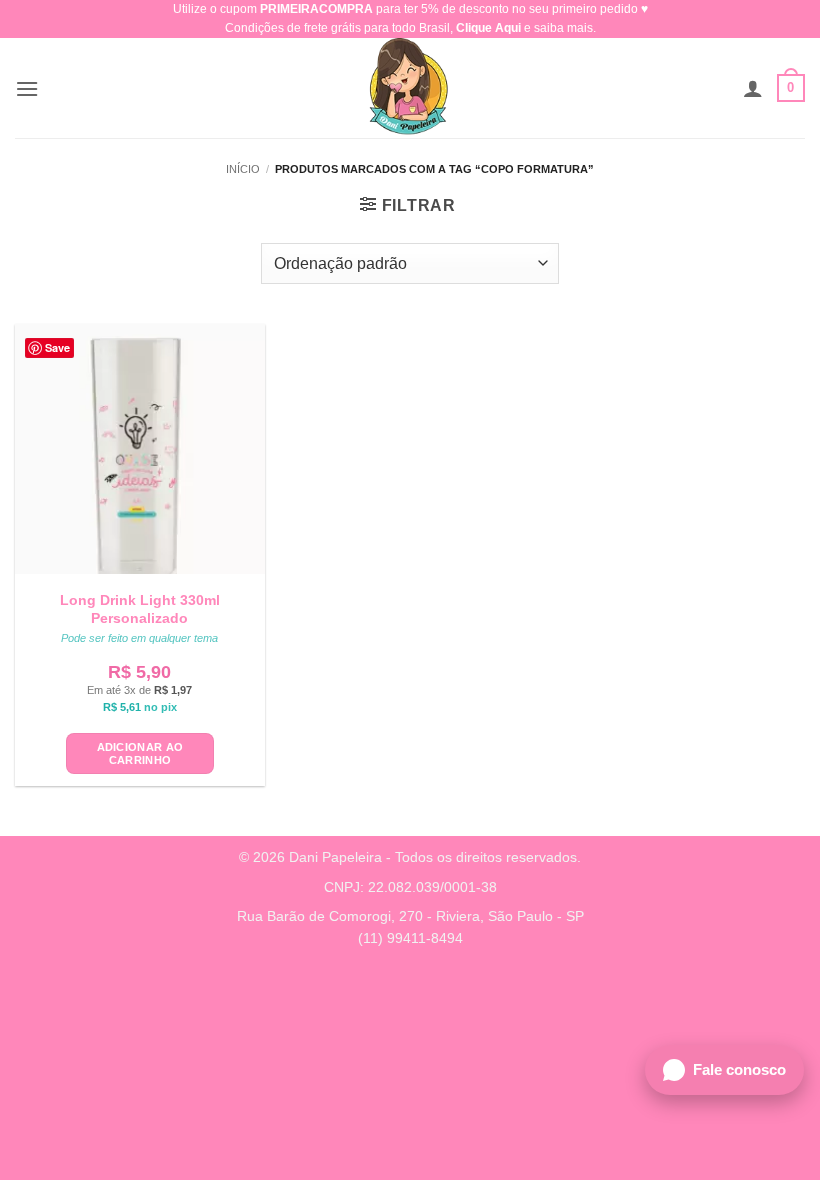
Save (57, 347)
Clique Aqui (488, 28)
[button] (27, 88)
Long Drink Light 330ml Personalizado (140, 609)
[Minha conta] (753, 88)
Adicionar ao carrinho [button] (140, 753)
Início (243, 169)
